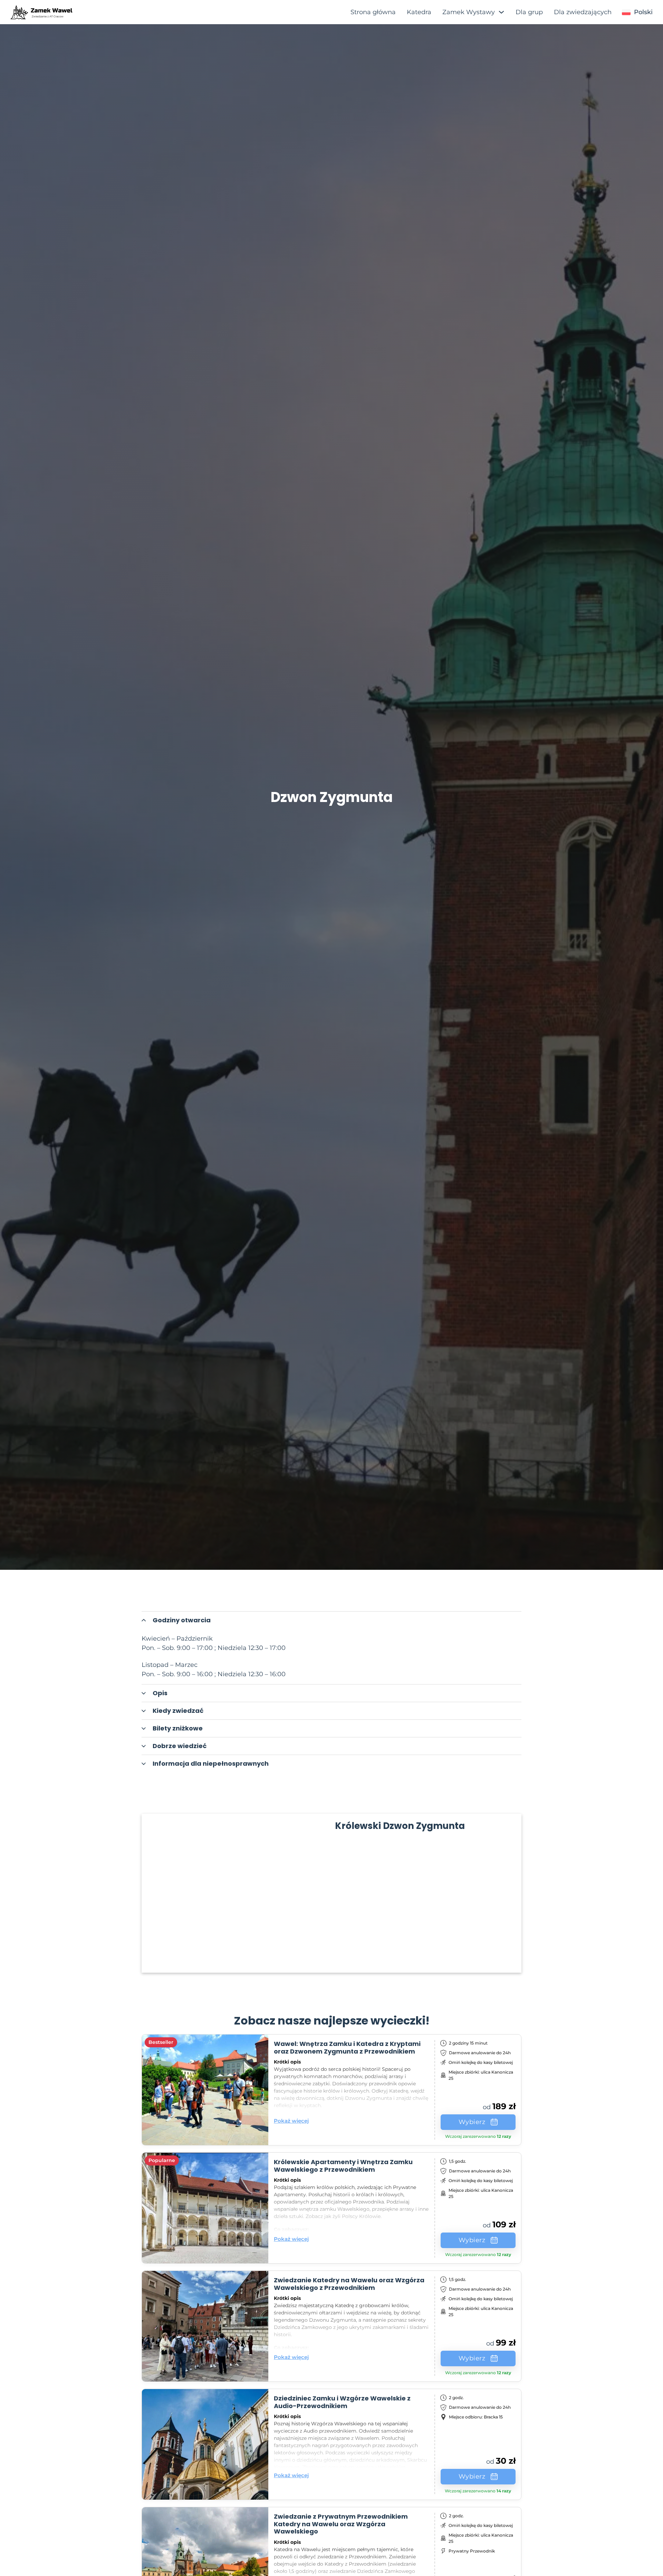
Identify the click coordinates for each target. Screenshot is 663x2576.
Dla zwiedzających (583, 12)
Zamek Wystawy (469, 12)
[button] (331, 1620)
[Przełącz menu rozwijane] (626, 12)
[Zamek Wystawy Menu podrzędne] (501, 12)
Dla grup (529, 12)
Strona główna (373, 12)
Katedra (419, 12)
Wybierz (472, 2122)
